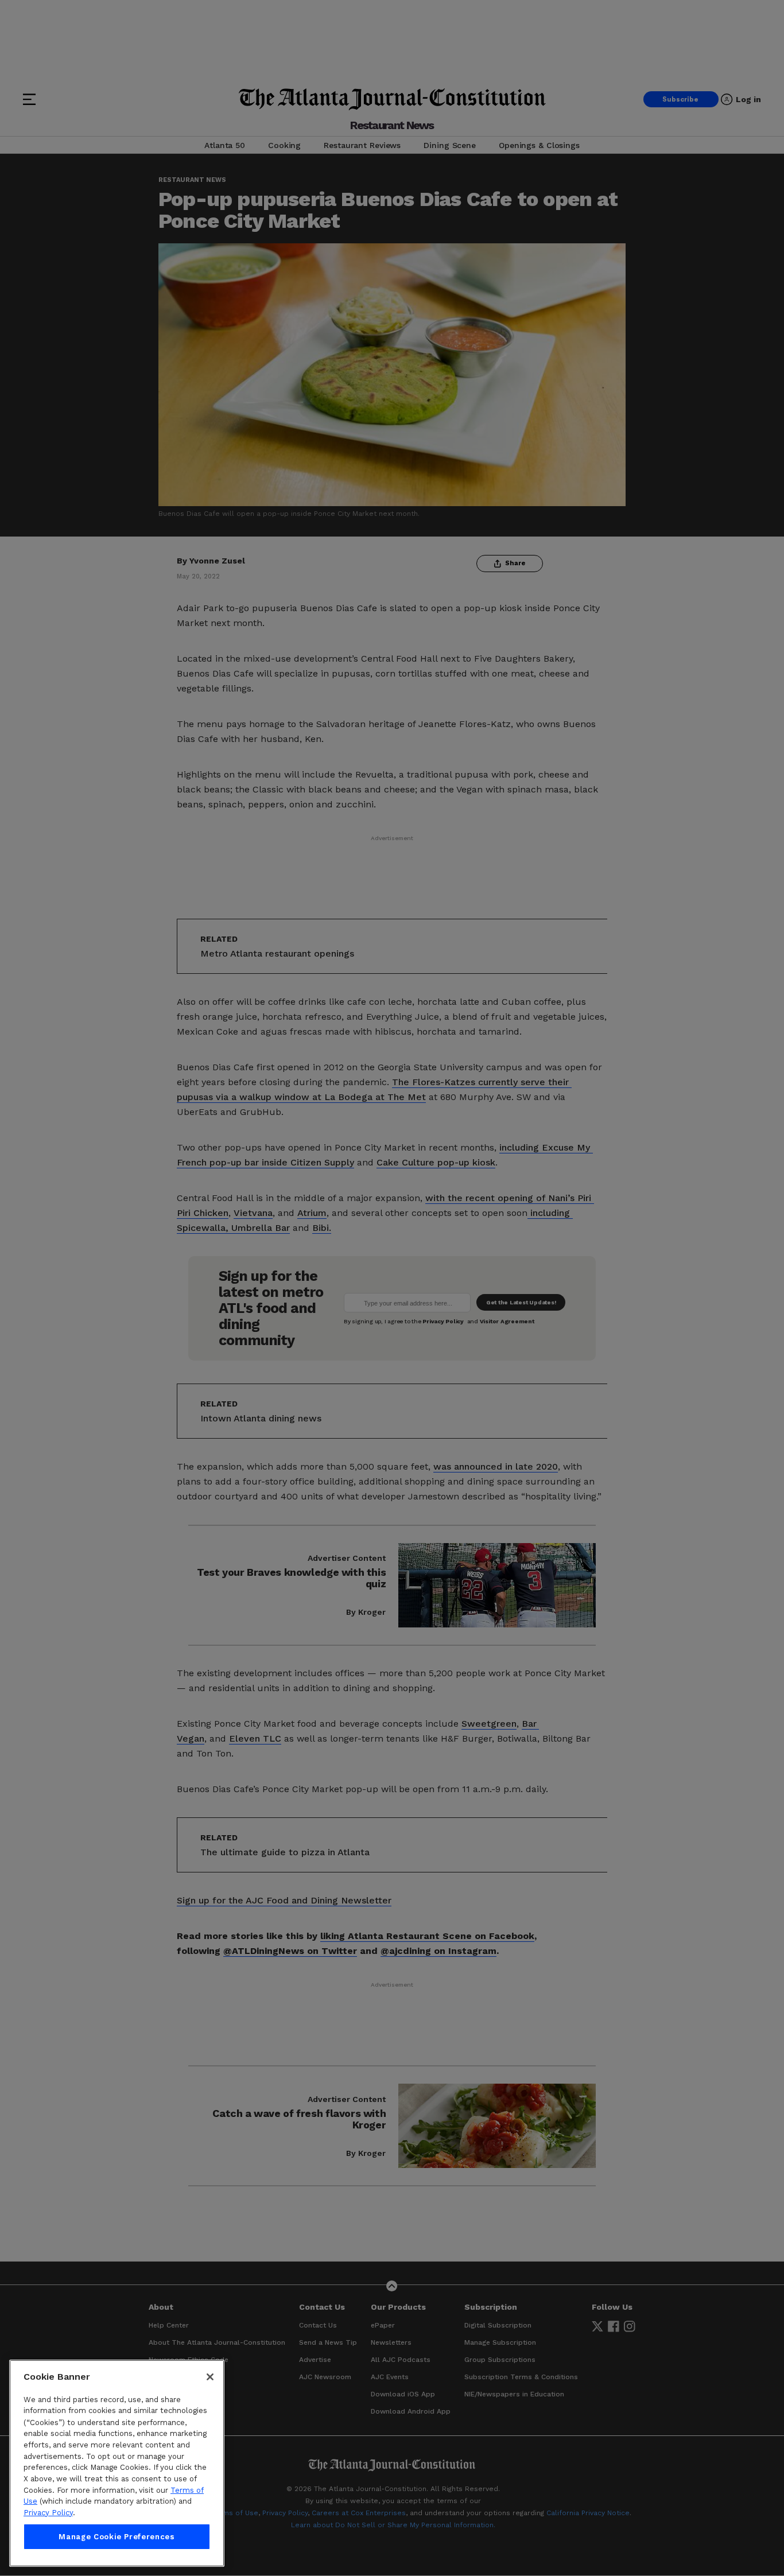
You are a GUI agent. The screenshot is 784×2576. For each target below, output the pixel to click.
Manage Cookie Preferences (117, 2537)
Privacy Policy (48, 2513)
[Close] (210, 2377)
